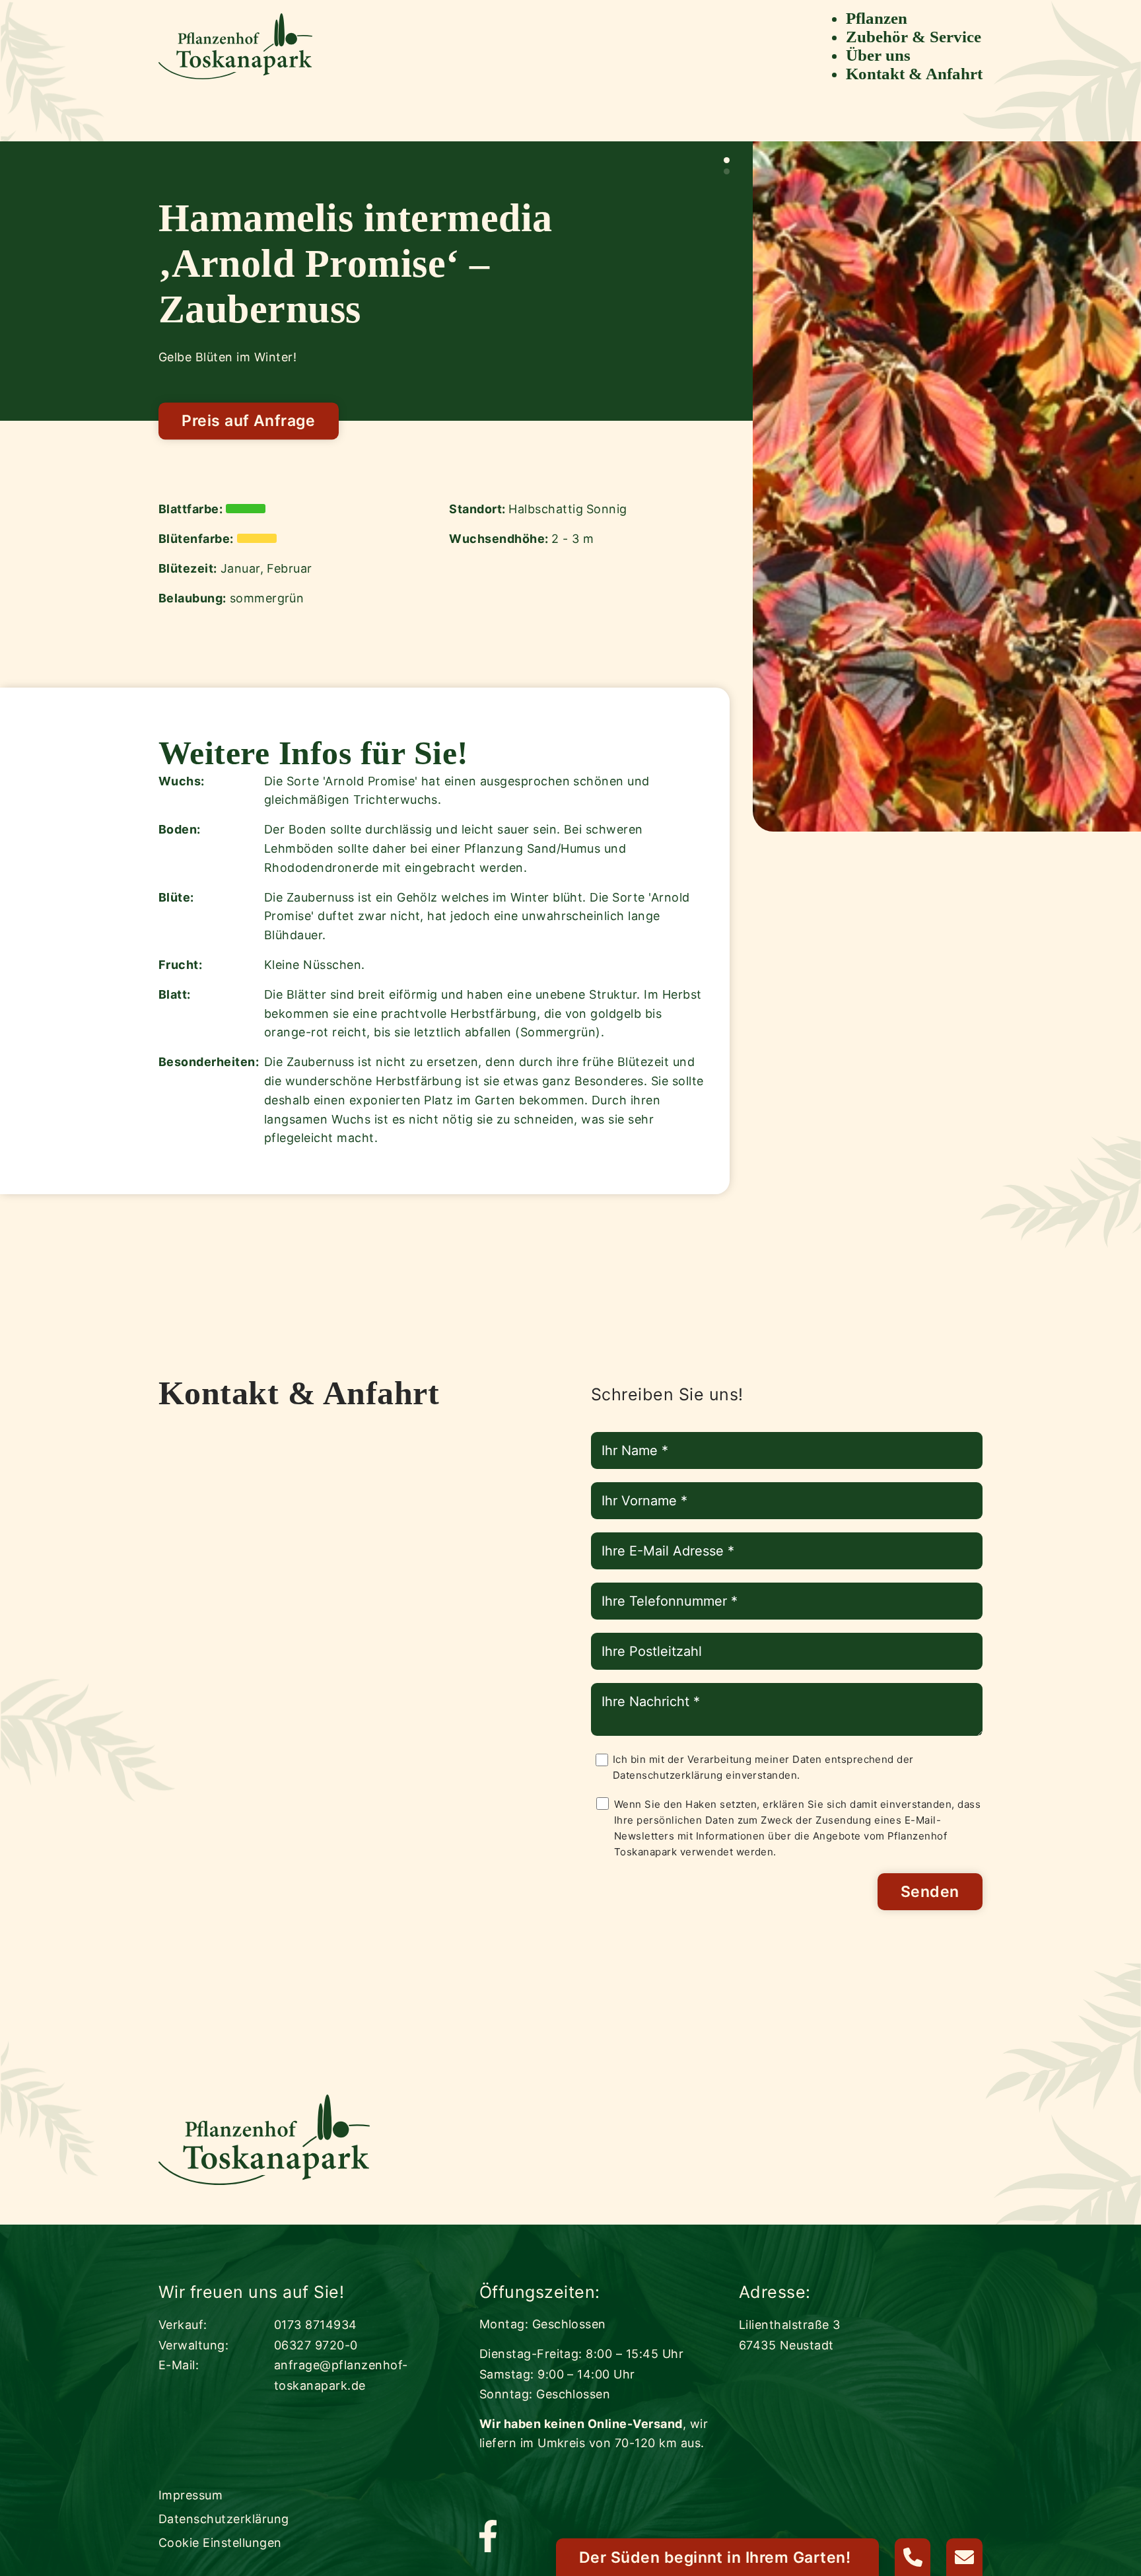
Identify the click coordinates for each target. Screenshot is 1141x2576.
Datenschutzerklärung (668, 1775)
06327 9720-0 (316, 2345)
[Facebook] (488, 2537)
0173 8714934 (316, 2325)
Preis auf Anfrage (248, 421)
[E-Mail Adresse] (964, 2557)
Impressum (190, 2495)
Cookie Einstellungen (220, 2543)
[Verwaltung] (913, 2557)
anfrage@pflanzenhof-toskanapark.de (341, 2375)
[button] (727, 160)
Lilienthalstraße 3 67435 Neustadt (790, 2335)
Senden (930, 1892)
